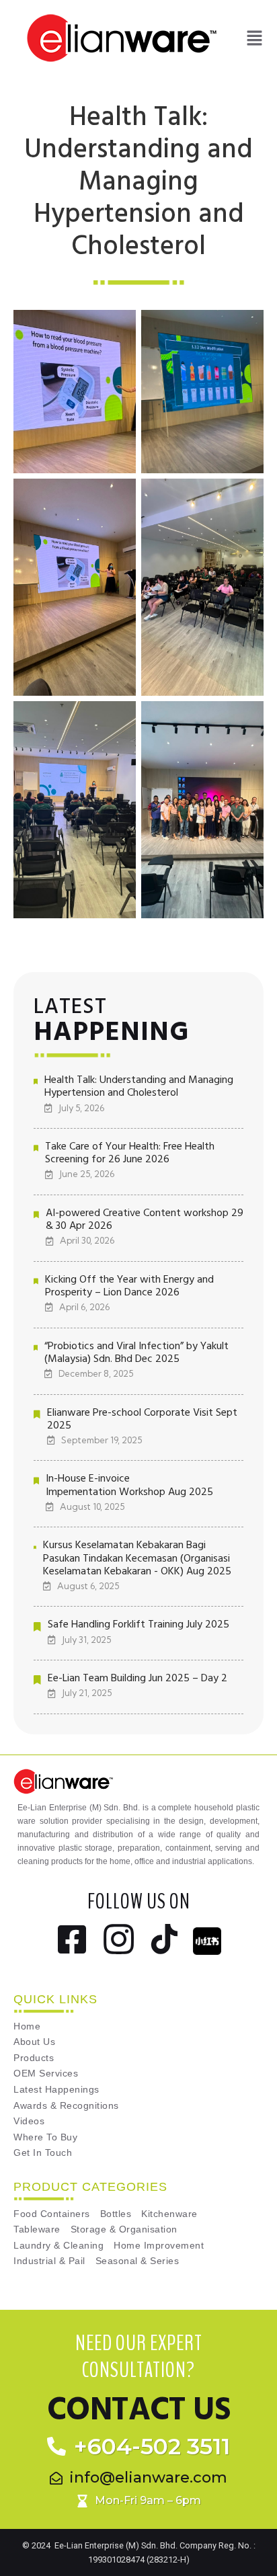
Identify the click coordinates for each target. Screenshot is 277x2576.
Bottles (116, 2214)
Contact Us (138, 2410)
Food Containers (52, 2214)
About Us (34, 2042)
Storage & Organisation (124, 2229)
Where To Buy (45, 2137)
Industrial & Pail (49, 2261)
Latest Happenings (56, 2090)
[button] (254, 38)
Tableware (37, 2229)
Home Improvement (159, 2246)
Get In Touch (43, 2153)
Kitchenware (169, 2214)
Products (34, 2058)
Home (27, 2026)
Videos (29, 2121)
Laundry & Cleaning (58, 2246)
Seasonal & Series (137, 2261)
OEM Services (46, 2074)
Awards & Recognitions (66, 2106)
